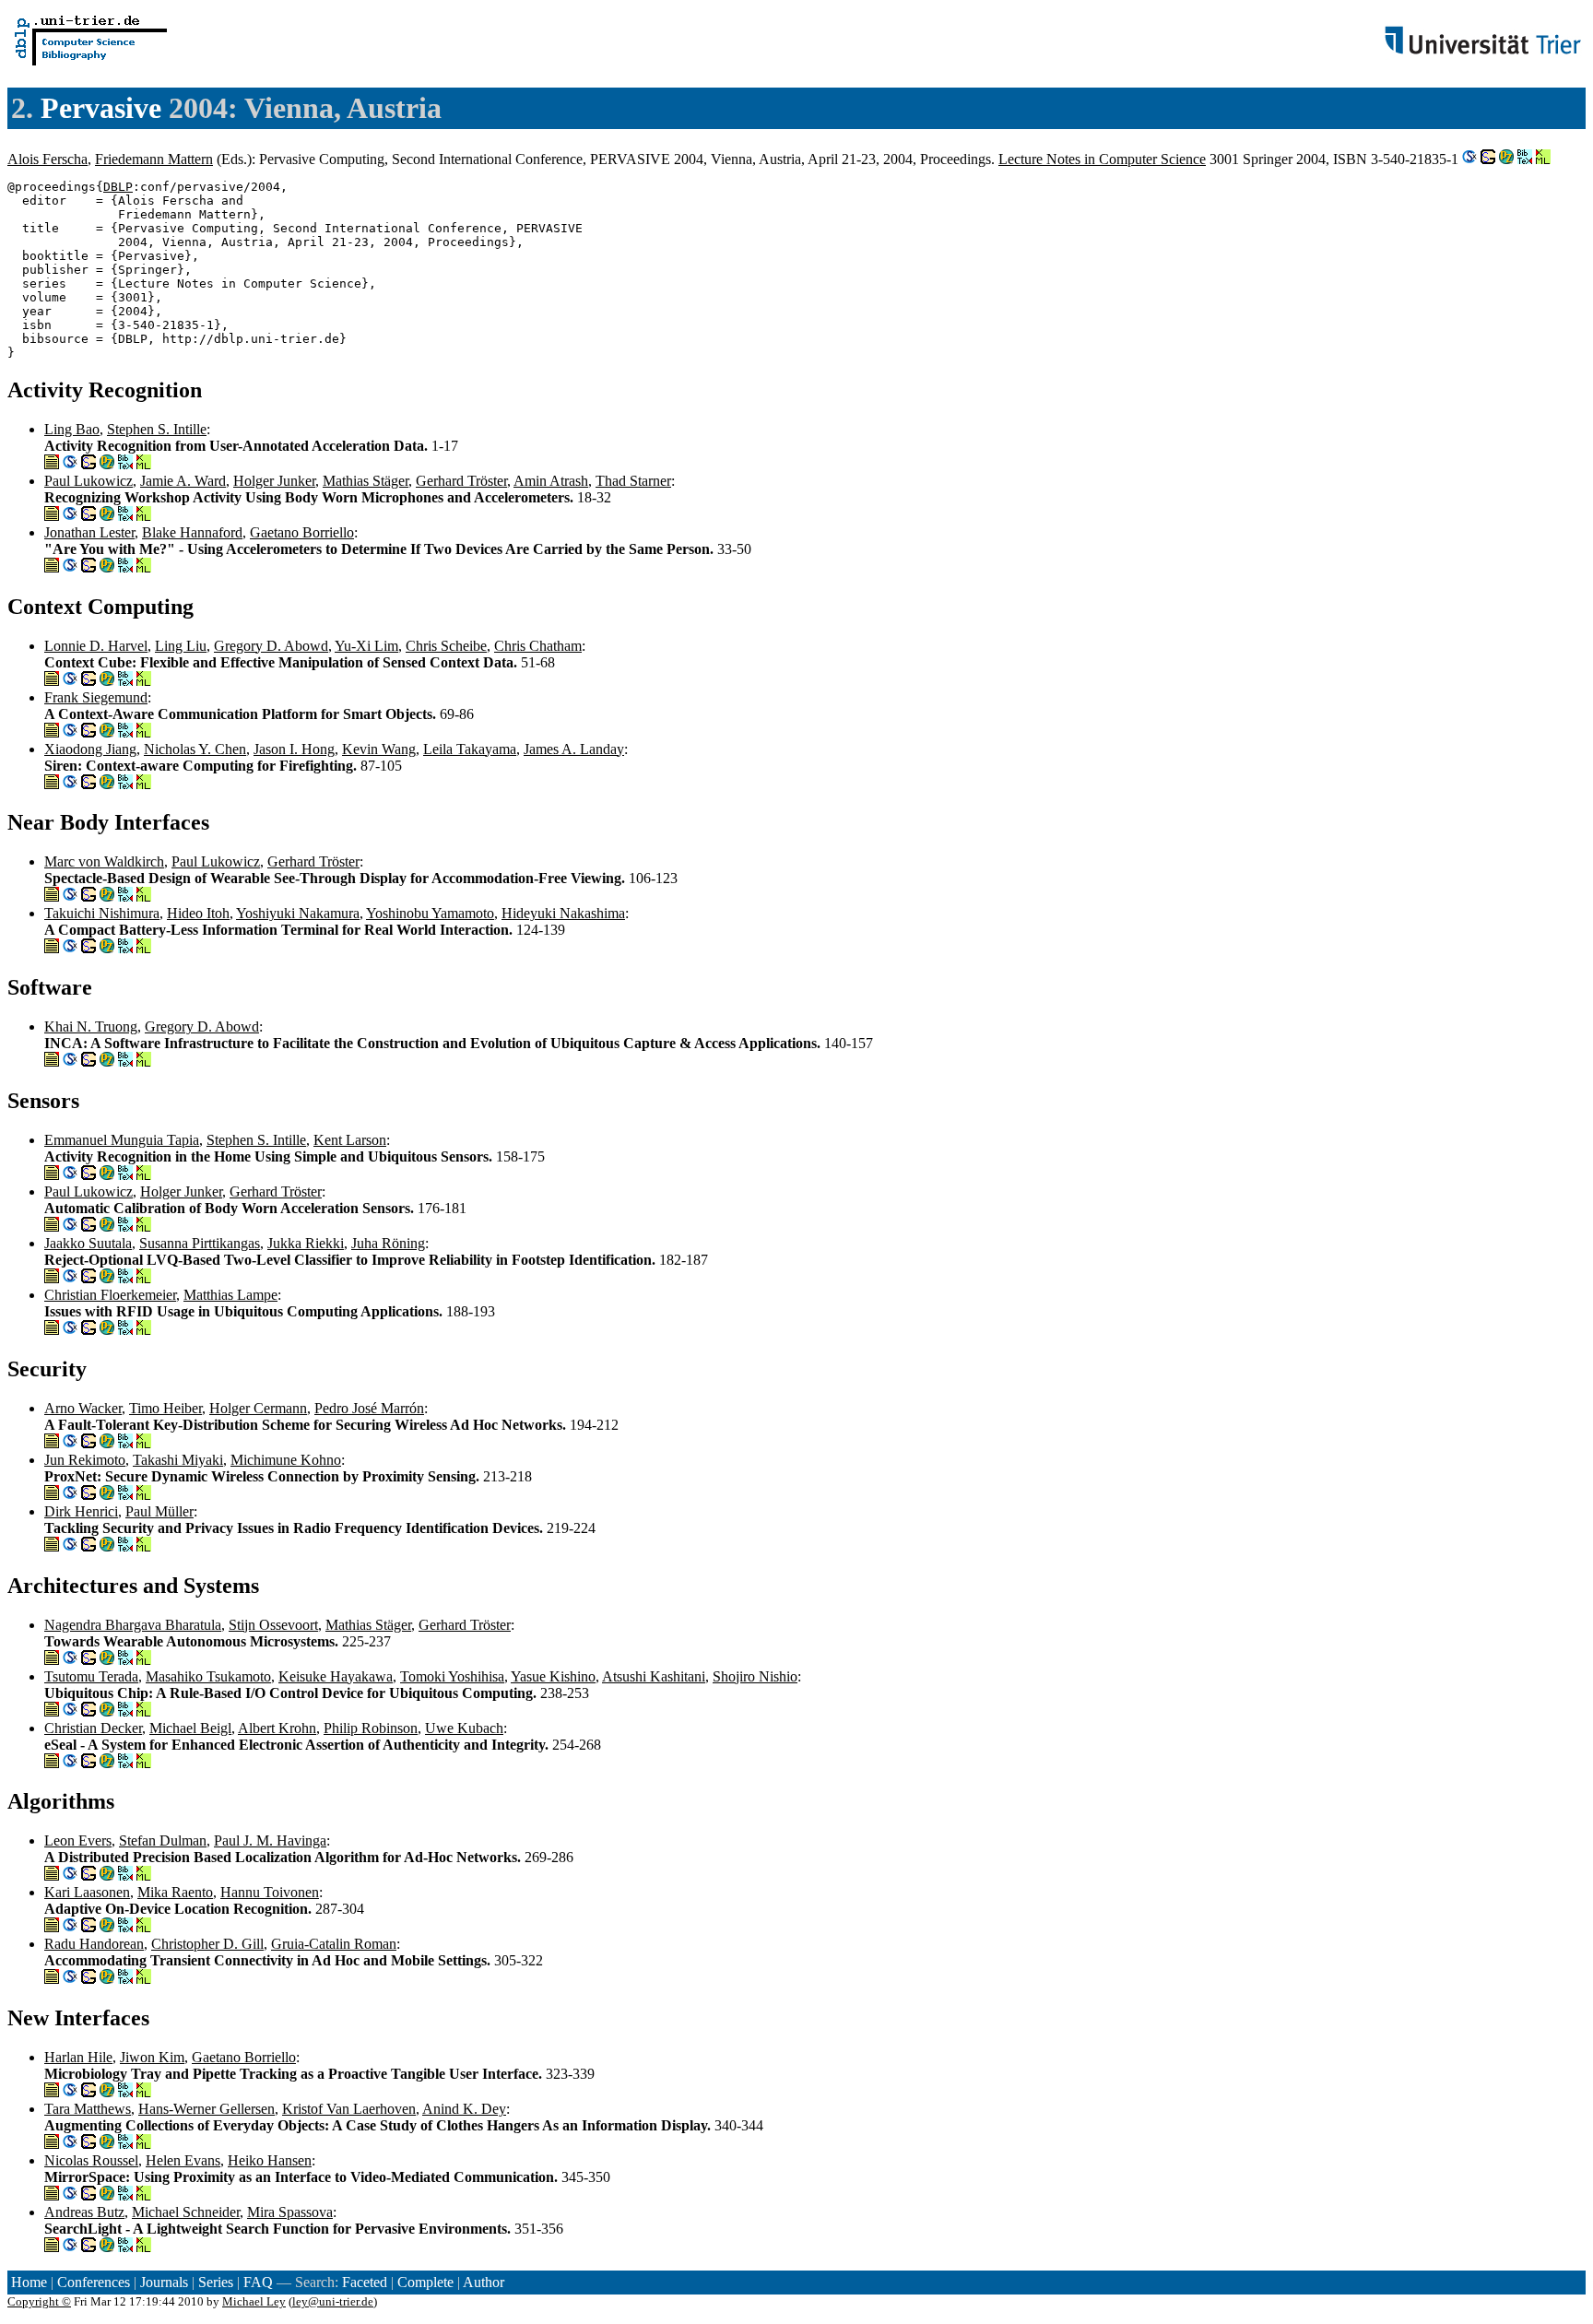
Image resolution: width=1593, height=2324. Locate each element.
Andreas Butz (84, 2212)
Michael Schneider (186, 2212)
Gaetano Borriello (302, 532)
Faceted (365, 2282)
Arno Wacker (83, 1408)
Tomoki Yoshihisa (452, 1676)
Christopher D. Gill (207, 1944)
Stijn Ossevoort (273, 1625)
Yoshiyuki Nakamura (298, 913)
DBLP (118, 187)
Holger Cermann (258, 1408)
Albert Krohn (277, 1728)
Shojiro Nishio (755, 1676)
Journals (164, 2282)
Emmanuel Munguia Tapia (122, 1140)
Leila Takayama (470, 749)
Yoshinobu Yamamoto (430, 913)
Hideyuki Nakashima (563, 913)
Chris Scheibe (446, 646)
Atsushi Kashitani (654, 1676)
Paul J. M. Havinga (270, 1840)
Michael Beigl (190, 1728)
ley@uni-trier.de (333, 2301)
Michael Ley (254, 2301)
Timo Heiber (165, 1408)
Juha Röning (388, 1243)
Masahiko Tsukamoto (208, 1676)
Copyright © (39, 2301)
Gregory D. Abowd (271, 646)
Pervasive (101, 108)
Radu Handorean (94, 1944)
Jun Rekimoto (85, 1460)
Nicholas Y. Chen (195, 749)
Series (216, 2282)
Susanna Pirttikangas (200, 1243)
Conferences (94, 2282)
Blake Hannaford (192, 532)
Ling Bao (72, 429)
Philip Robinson (371, 1728)
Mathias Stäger (366, 481)
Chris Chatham (538, 646)
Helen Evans (183, 2160)
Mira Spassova (290, 2212)
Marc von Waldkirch (104, 861)
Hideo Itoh (198, 913)
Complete (425, 2282)
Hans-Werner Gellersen (206, 2109)
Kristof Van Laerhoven (349, 2109)
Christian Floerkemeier (110, 1295)
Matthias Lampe (230, 1295)
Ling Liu (181, 646)
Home (29, 2282)
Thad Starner (633, 481)
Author (484, 2282)
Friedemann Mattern (154, 159)
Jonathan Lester (89, 532)
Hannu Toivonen (270, 1892)
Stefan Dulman (163, 1840)
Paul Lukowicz (88, 481)
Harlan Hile (78, 2057)
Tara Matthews (88, 2109)
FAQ (258, 2282)
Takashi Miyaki (178, 1460)
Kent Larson (350, 1140)
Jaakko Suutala (88, 1243)
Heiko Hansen (270, 2160)
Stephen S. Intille (157, 429)
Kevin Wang (379, 749)
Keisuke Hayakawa (336, 1676)
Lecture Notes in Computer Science (1102, 159)
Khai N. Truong (91, 1026)
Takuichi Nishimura (102, 913)
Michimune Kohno (286, 1460)
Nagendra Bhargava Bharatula (133, 1625)
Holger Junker (274, 481)
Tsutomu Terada (91, 1676)
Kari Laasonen (87, 1892)
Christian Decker (93, 1728)
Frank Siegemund (96, 697)
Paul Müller (159, 1511)
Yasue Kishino (553, 1676)
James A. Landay (574, 749)
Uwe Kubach (464, 1728)
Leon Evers (78, 1840)
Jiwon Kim (152, 2057)
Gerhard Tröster (461, 481)
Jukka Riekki (306, 1243)
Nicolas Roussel (91, 2160)
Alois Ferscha (47, 159)
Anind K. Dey (464, 2109)
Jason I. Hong (294, 749)
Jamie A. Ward (183, 481)
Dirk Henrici (81, 1511)
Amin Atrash (551, 481)
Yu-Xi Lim (366, 646)
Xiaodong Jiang (90, 749)
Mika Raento (175, 1892)
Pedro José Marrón (369, 1408)
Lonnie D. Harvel (96, 646)
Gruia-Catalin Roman (334, 1944)
